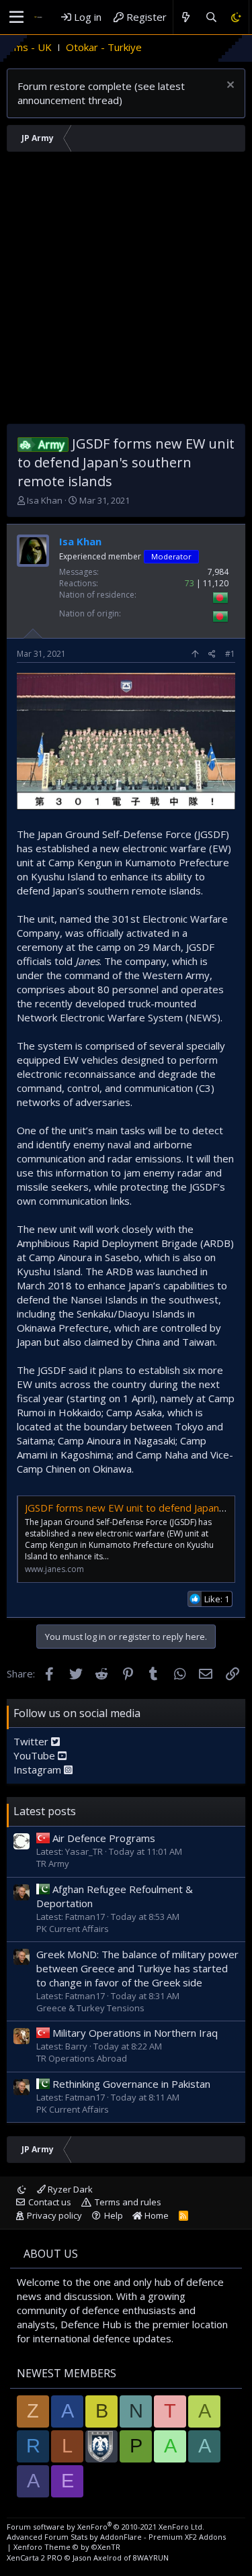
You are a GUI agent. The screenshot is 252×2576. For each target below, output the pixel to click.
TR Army (53, 1864)
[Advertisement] (126, 291)
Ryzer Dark (69, 2189)
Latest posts (45, 1811)
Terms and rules (128, 2202)
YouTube (36, 1755)
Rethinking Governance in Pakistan (131, 2084)
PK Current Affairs (73, 1929)
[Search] (211, 17)
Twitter (32, 1741)
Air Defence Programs (104, 1838)
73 (190, 583)
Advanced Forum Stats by (116, 2537)
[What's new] (186, 17)
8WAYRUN (151, 2558)
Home (156, 2215)
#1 (230, 654)
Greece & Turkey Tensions (90, 2008)
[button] (16, 17)
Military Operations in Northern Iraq (135, 2033)
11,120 (216, 583)
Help (114, 2215)
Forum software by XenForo (106, 2527)
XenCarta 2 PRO (35, 2558)
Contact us (50, 2202)
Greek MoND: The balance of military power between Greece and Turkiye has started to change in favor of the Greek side (137, 1968)
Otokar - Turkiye (72, 47)
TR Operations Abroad (82, 2058)
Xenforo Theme (67, 2547)
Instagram (39, 1769)
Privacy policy (54, 2215)
